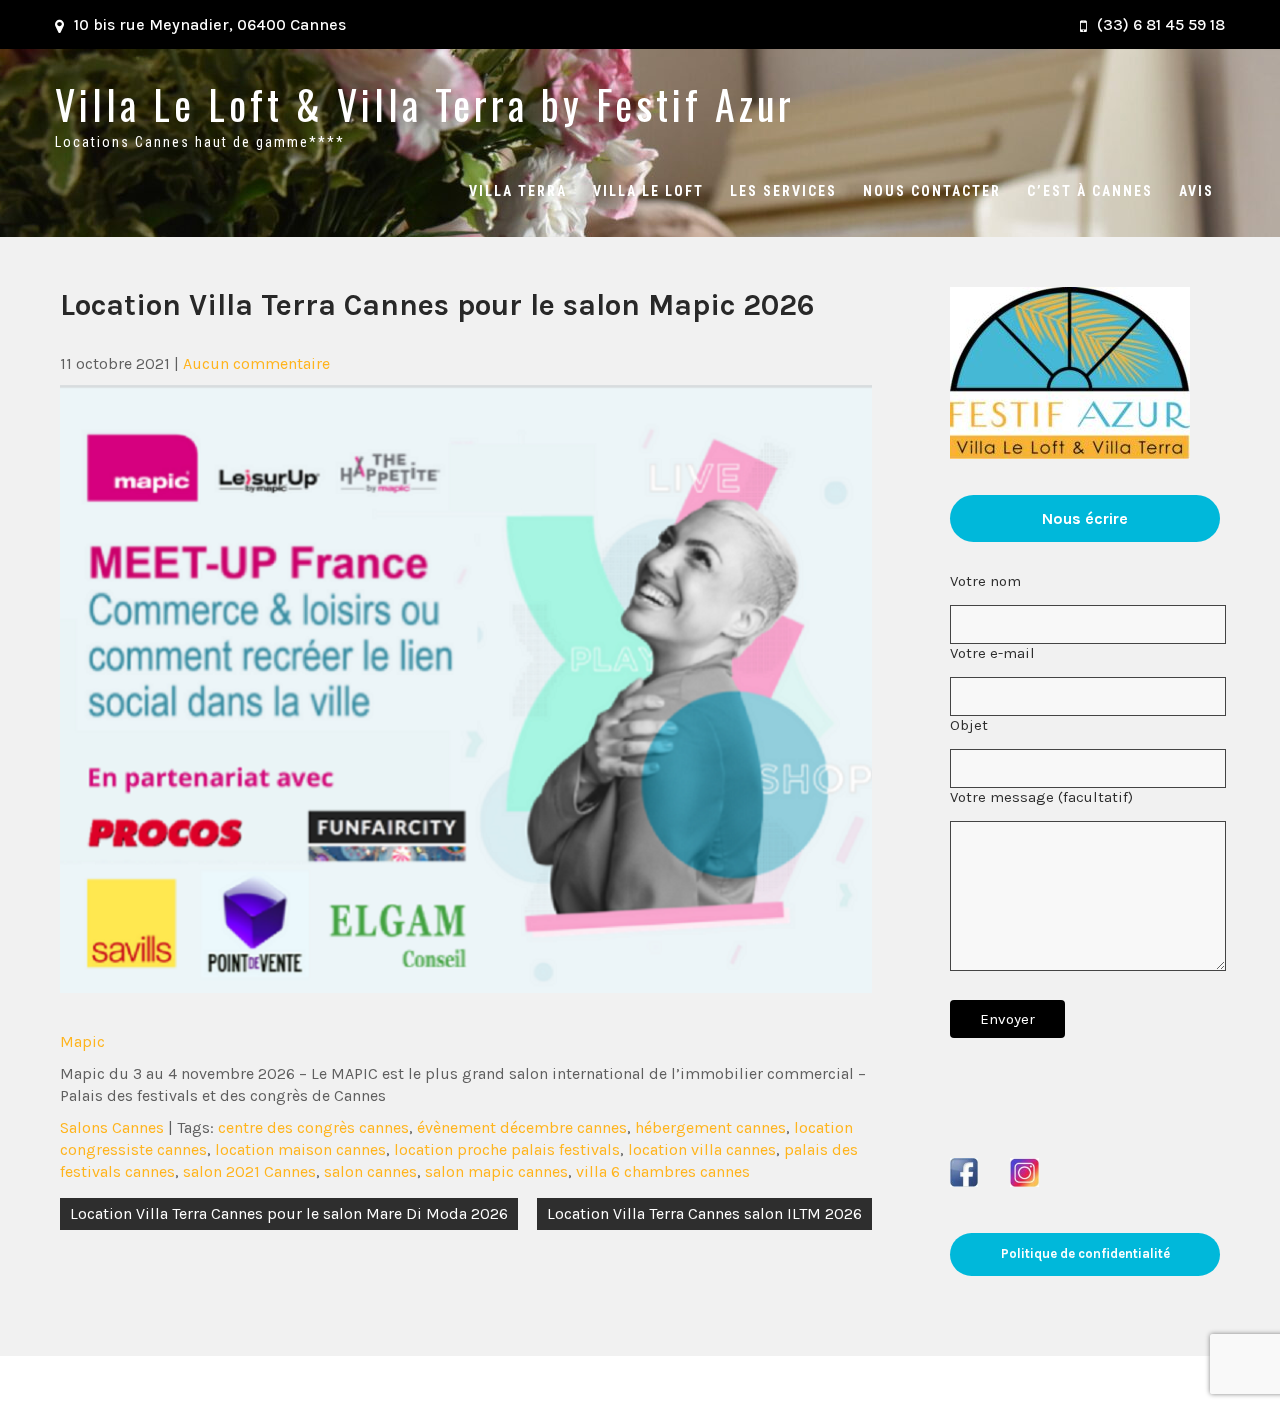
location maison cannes (300, 1149)
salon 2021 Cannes (249, 1171)
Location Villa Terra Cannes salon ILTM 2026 (704, 1213)
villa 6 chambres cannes (663, 1171)
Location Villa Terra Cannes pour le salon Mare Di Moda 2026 (289, 1213)
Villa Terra (518, 191)
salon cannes (370, 1171)
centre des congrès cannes (313, 1127)
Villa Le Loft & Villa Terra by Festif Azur (425, 104)
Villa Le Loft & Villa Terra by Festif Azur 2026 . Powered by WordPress (640, 1381)
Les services (783, 191)
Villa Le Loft (648, 191)
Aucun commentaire (256, 363)
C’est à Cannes (1090, 191)
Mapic (82, 1041)
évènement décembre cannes (522, 1127)
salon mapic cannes (496, 1171)
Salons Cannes (112, 1127)
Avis (1196, 191)
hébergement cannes (710, 1127)
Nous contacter (932, 191)
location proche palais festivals (507, 1149)
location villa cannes (702, 1149)
